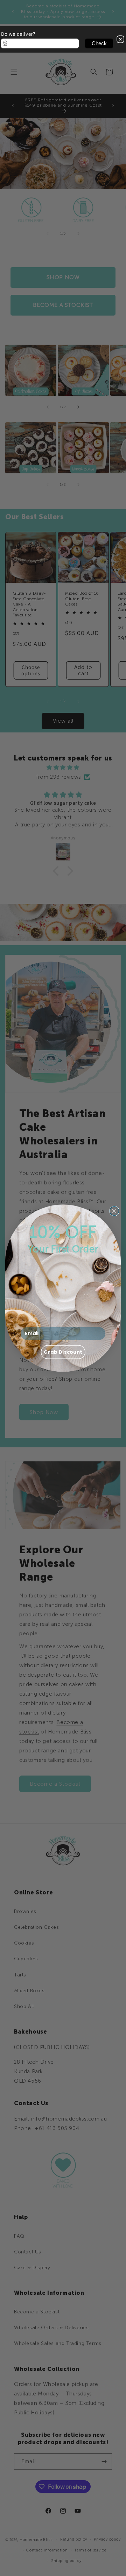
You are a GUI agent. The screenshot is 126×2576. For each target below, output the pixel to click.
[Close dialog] (114, 1211)
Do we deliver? (18, 34)
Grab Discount (63, 1352)
